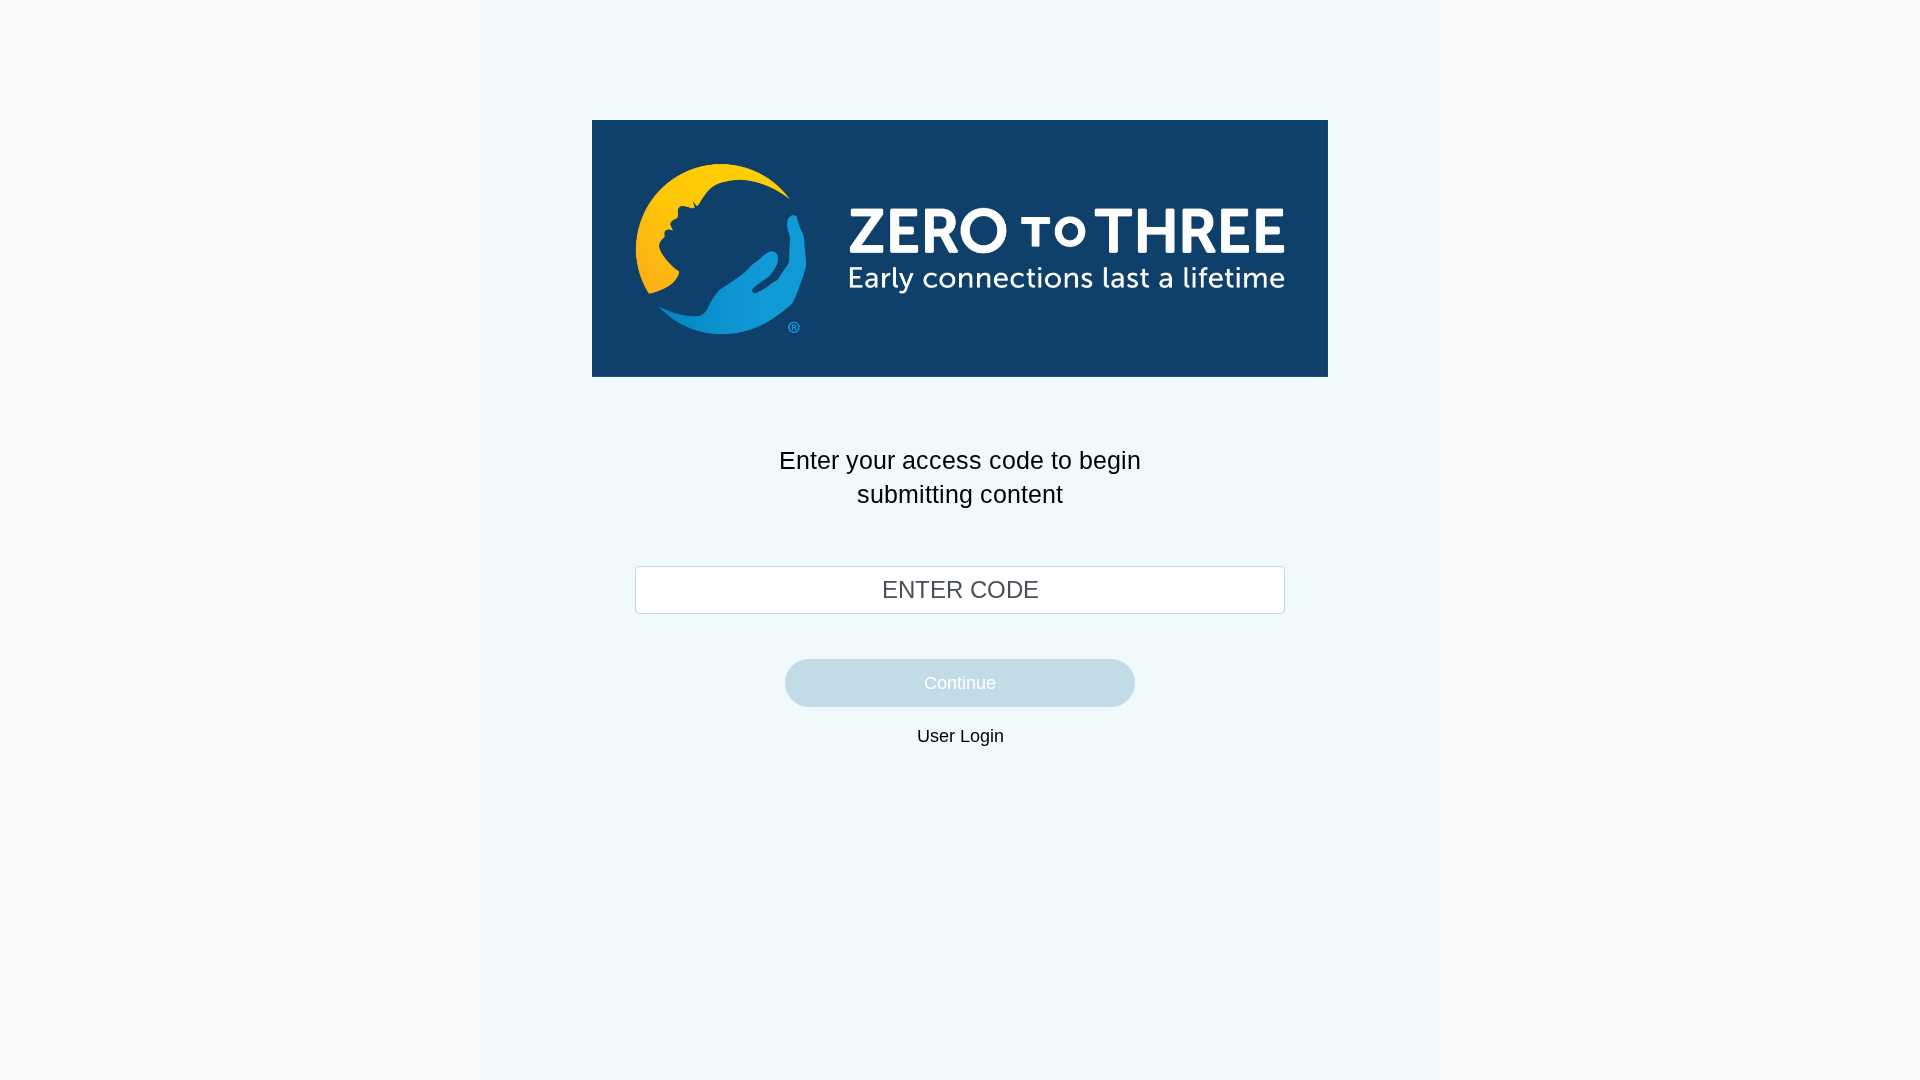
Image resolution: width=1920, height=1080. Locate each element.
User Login (960, 736)
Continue (960, 683)
